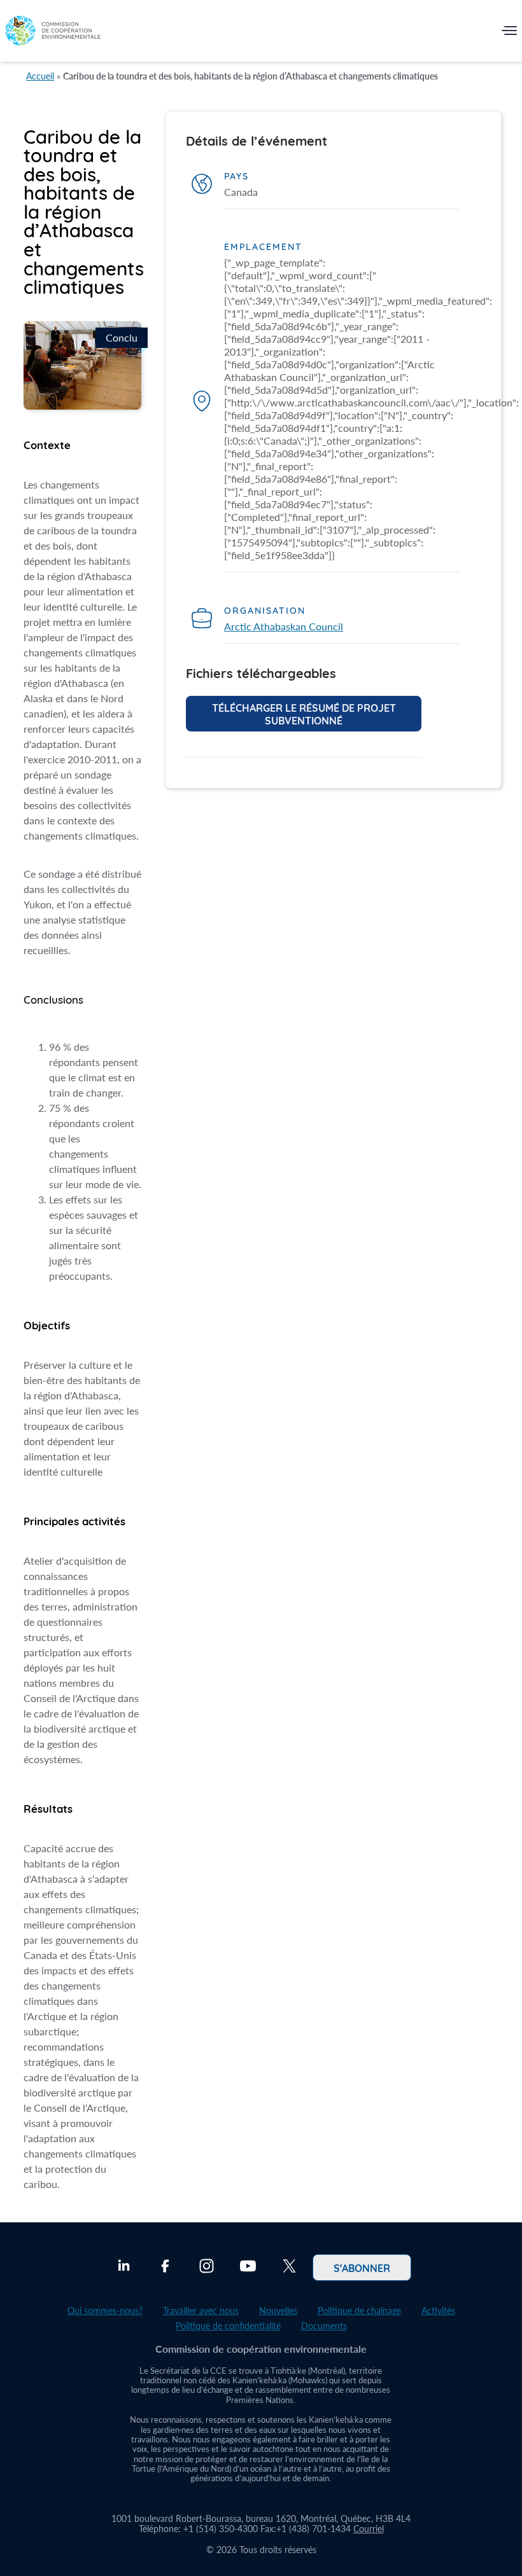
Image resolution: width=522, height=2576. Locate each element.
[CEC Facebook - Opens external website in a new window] (165, 2268)
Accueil (40, 76)
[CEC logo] (53, 33)
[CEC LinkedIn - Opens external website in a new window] (124, 2268)
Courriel (369, 2529)
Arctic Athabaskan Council (284, 626)
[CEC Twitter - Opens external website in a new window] (289, 2268)
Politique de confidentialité (228, 2326)
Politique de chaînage (359, 2310)
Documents (324, 2326)
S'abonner (362, 2268)
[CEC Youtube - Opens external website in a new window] (248, 2268)
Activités (438, 2310)
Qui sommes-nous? (105, 2310)
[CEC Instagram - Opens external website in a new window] (207, 2268)
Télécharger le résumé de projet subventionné (304, 714)
